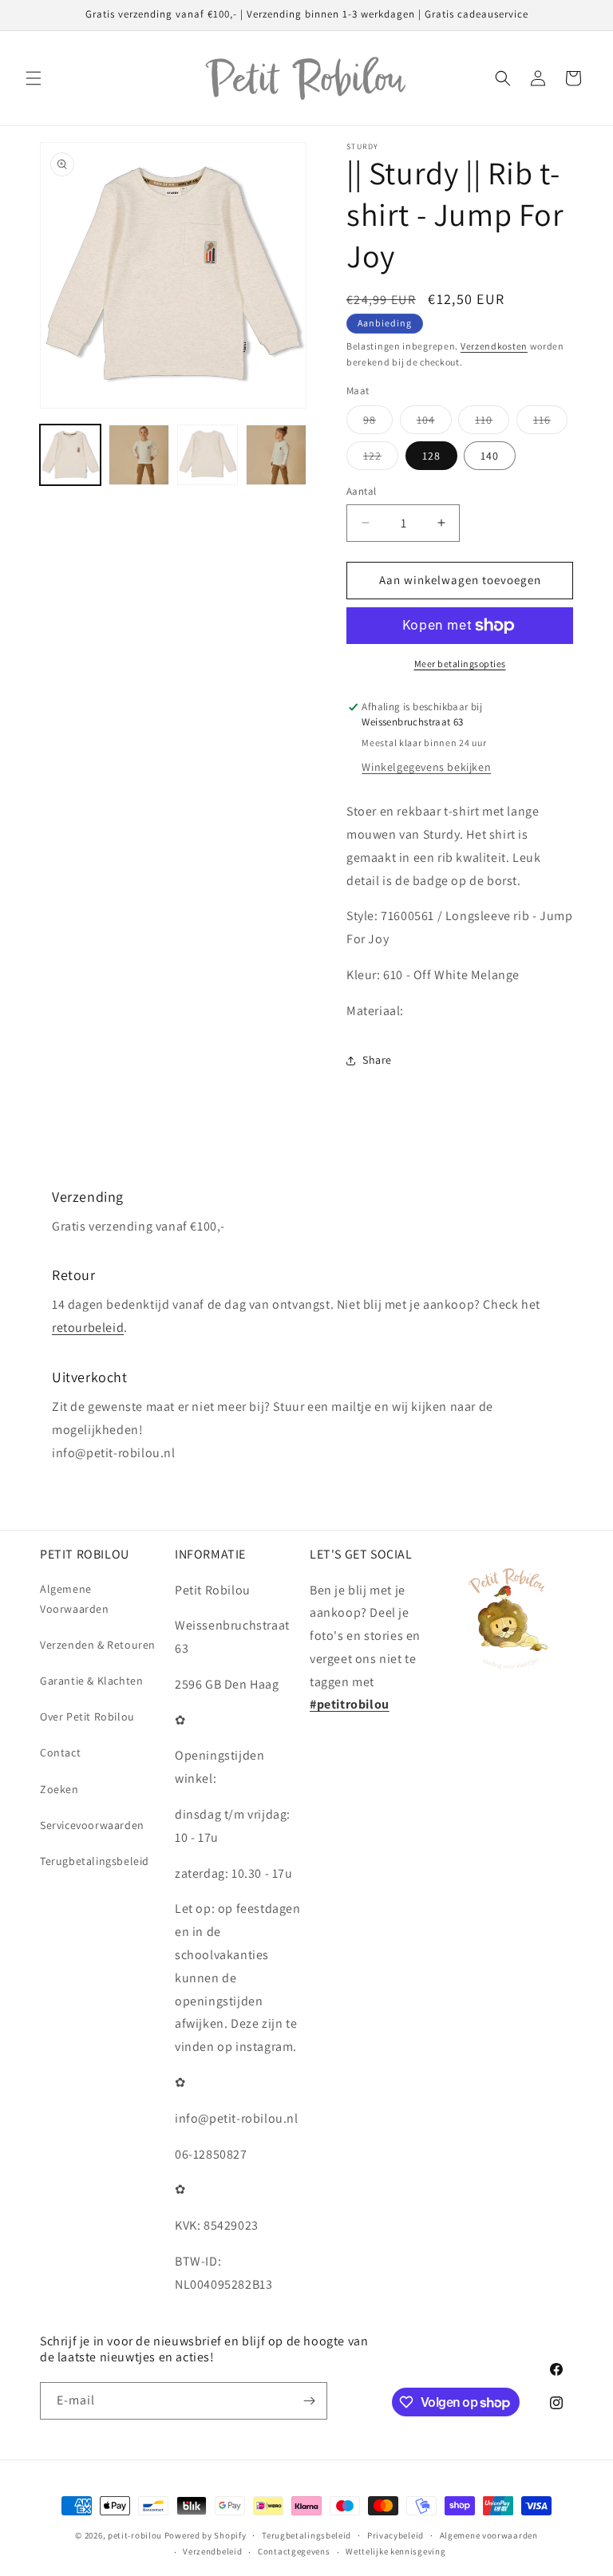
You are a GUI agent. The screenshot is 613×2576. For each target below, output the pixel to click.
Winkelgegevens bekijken (426, 767)
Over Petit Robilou (87, 1717)
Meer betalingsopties (460, 664)
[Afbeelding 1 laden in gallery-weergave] (70, 455)
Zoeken (59, 1789)
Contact (60, 1752)
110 (492, 423)
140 (490, 456)
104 (434, 423)
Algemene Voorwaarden (75, 1599)
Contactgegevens (294, 2551)
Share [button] (377, 1060)
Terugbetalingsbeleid (95, 1861)
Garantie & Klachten (91, 1681)
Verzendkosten (494, 346)
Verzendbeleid (212, 2551)
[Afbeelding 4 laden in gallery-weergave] (276, 455)
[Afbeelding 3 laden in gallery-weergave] (208, 455)
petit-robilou (135, 2535)
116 (550, 423)
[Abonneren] (309, 2401)
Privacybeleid (395, 2535)
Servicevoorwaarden (92, 1825)
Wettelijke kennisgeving (395, 2551)
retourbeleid (88, 1328)
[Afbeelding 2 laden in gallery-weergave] (139, 455)
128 (431, 456)
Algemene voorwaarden (489, 2535)
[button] (34, 78)
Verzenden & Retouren (98, 1645)
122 (381, 459)
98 (378, 423)
